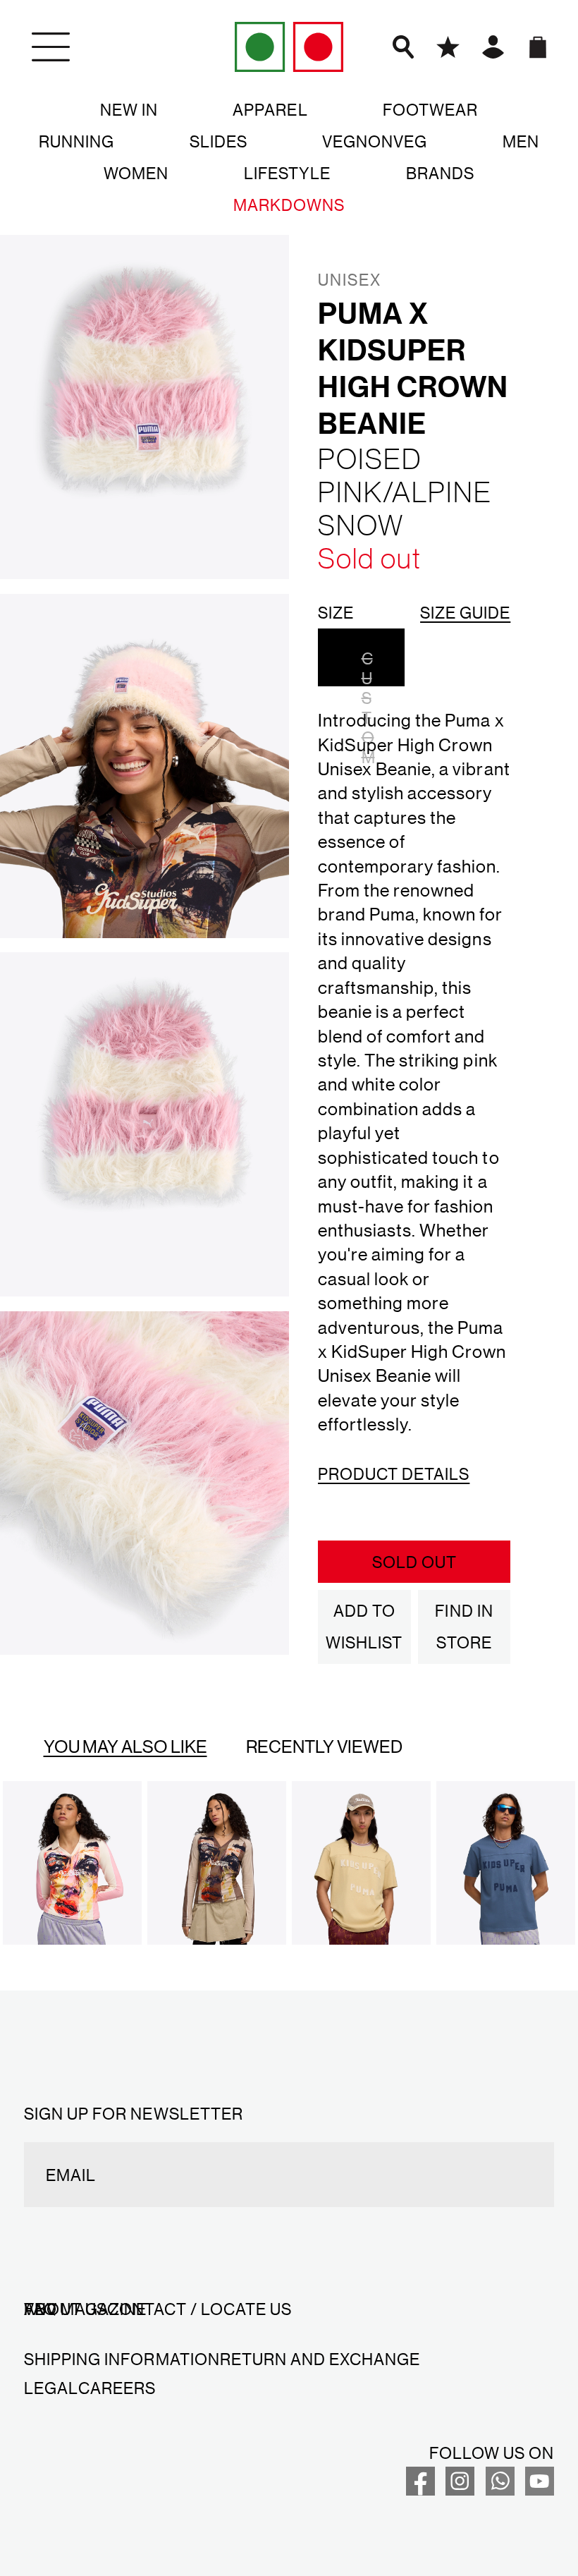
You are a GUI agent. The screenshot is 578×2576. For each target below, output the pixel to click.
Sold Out (414, 1562)
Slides (219, 141)
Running (76, 141)
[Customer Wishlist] (448, 47)
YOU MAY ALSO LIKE (125, 1746)
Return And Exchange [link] (320, 2359)
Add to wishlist (364, 1626)
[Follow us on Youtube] (540, 2489)
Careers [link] (117, 2388)
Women (136, 173)
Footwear (430, 109)
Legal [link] (51, 2388)
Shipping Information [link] (122, 2359)
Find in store (464, 1626)
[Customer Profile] (493, 47)
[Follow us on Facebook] (420, 2489)
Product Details (394, 1474)
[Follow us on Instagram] (460, 2489)
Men (521, 141)
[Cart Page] (537, 47)
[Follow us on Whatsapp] (500, 2489)
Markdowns (289, 205)
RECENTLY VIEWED (324, 1746)
